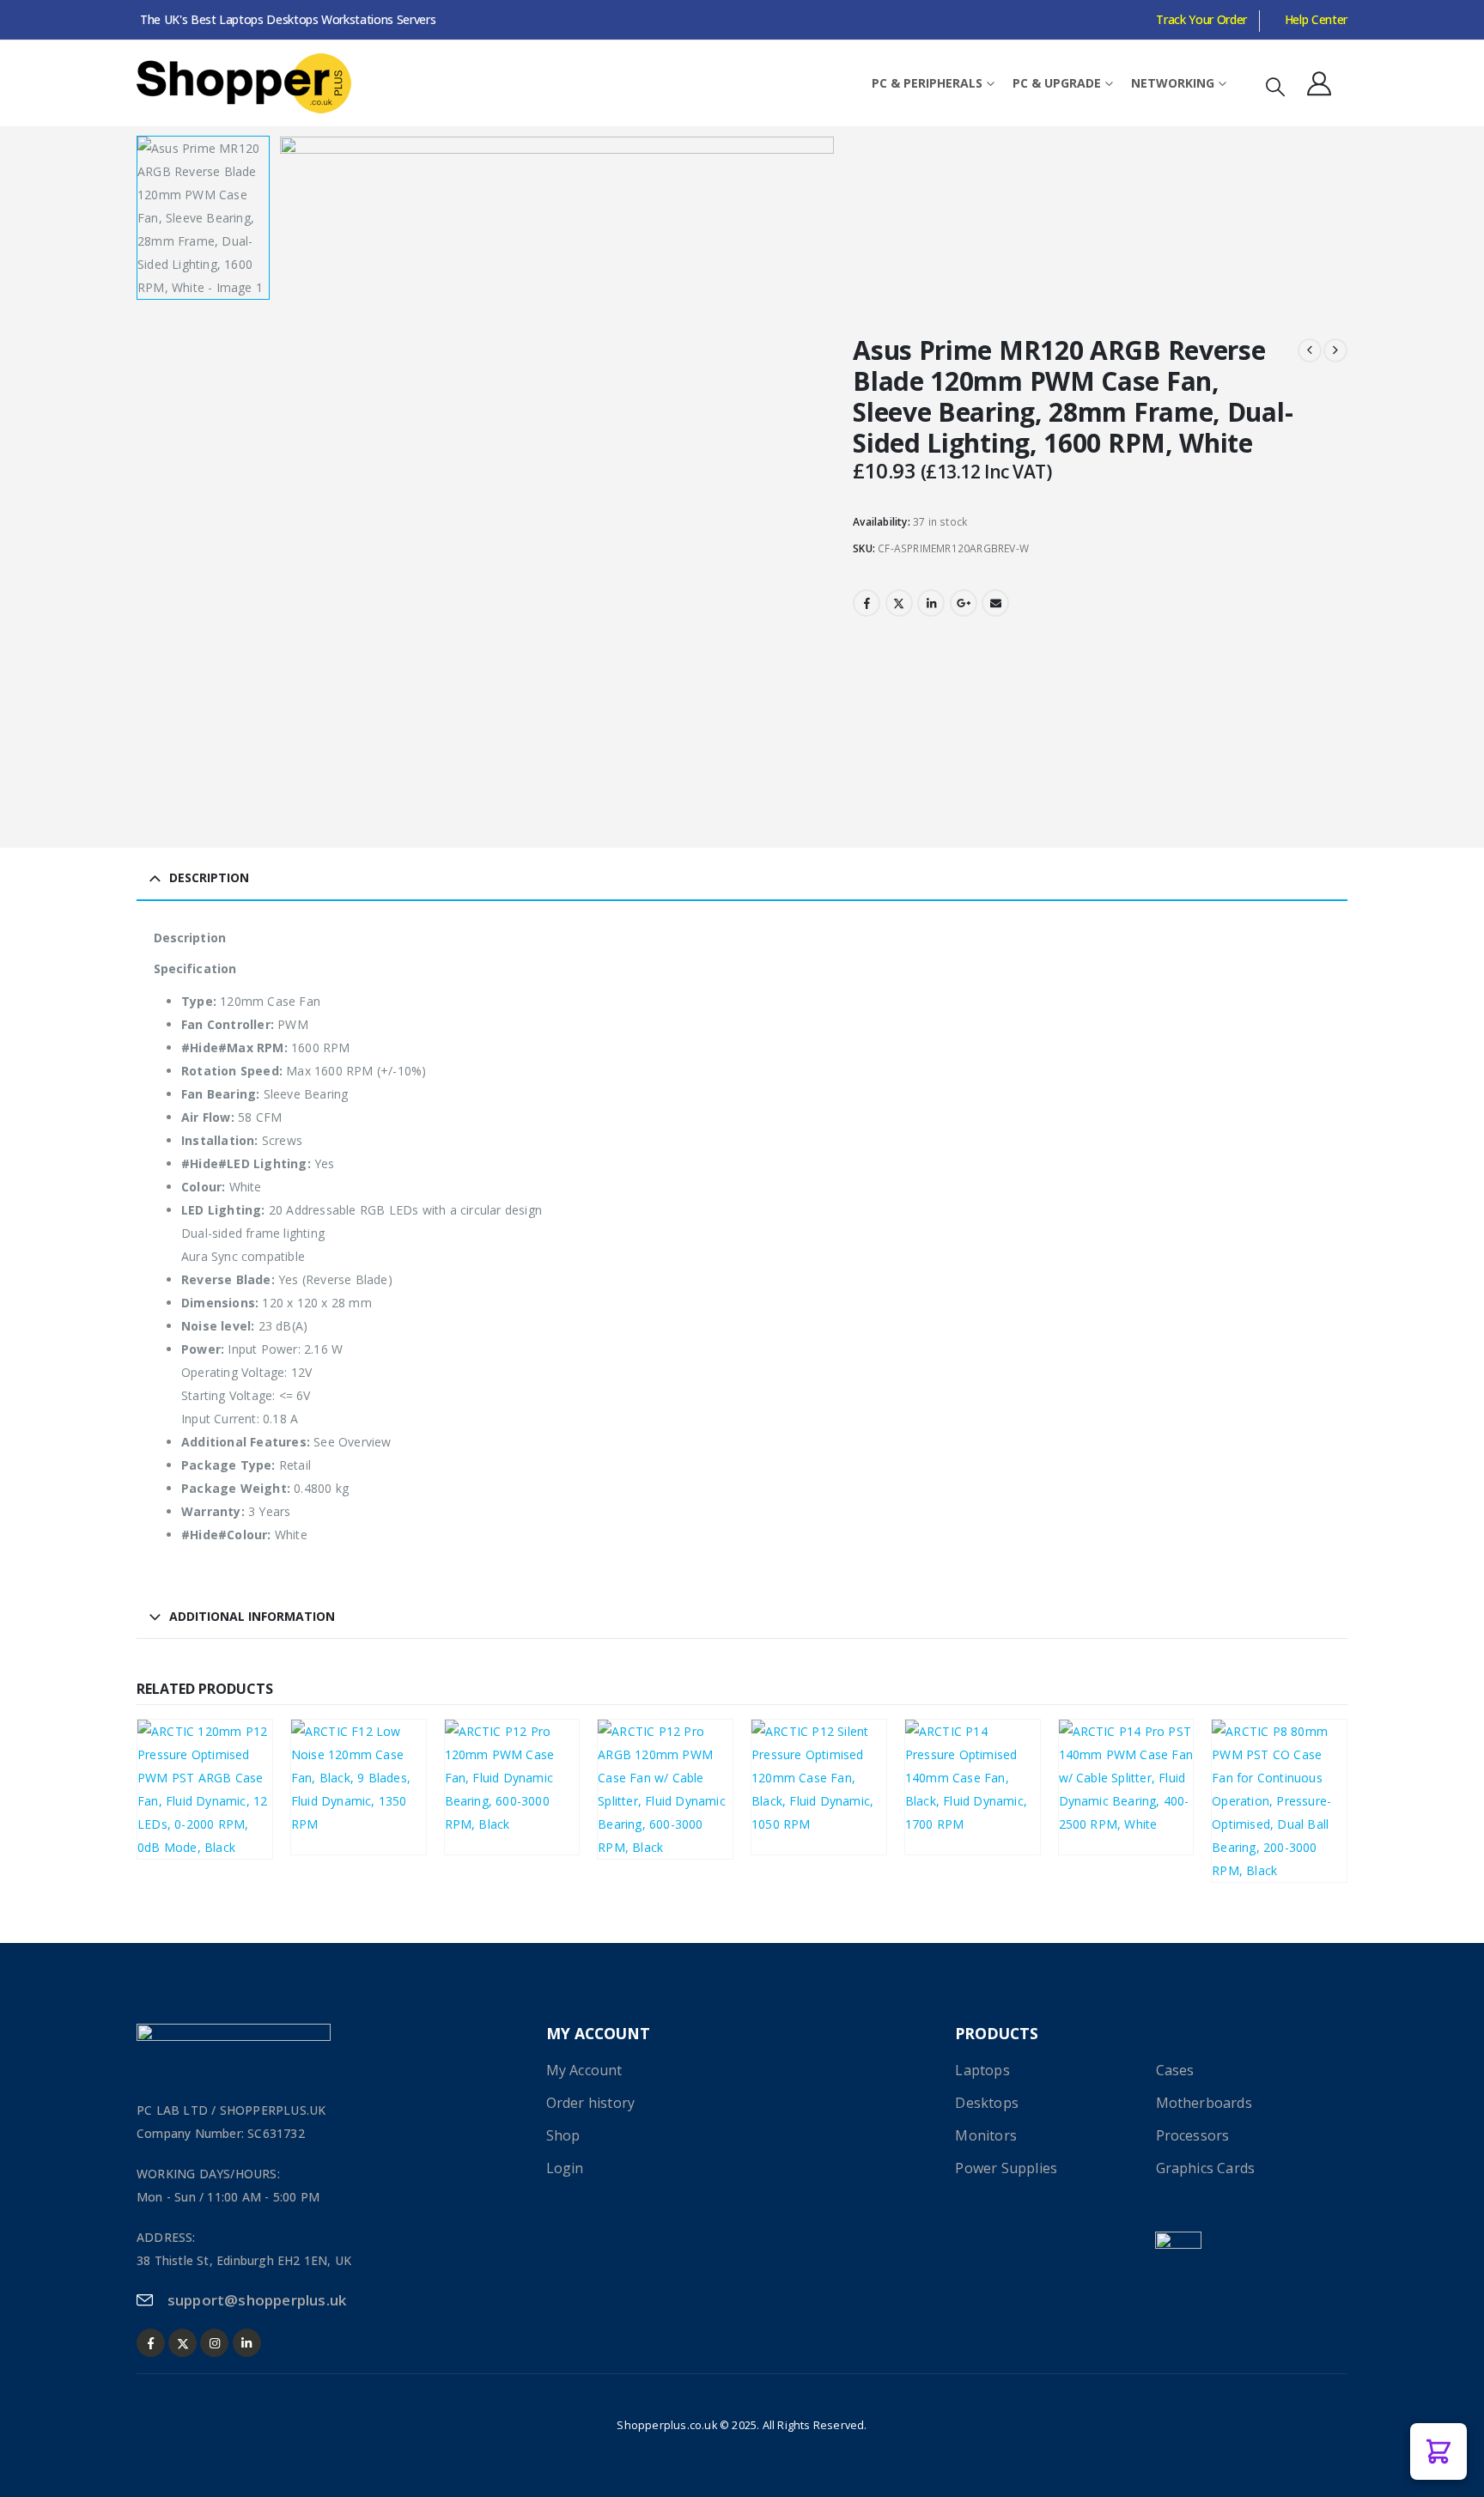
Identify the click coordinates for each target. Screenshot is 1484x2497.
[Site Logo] (244, 83)
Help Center (1316, 19)
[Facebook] (151, 2343)
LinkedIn (931, 603)
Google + (964, 603)
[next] (1335, 350)
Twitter (899, 603)
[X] (182, 2343)
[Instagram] (214, 2343)
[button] (1275, 86)
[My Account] (1319, 83)
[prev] (1310, 350)
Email (995, 603)
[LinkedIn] (247, 2343)
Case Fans (177, 1783)
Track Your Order (1201, 19)
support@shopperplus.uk (257, 2300)
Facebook (867, 603)
